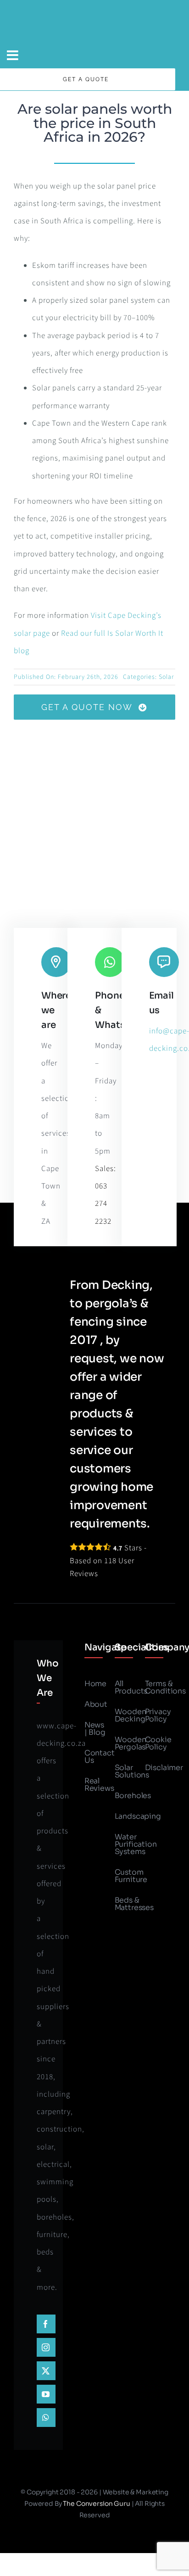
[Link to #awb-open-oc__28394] (13, 56)
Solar (166, 677)
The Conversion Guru (96, 2504)
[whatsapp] (46, 2418)
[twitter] (46, 2371)
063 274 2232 (103, 1204)
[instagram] (46, 2347)
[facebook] (46, 2324)
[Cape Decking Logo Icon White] (94, 7)
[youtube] (46, 2394)
